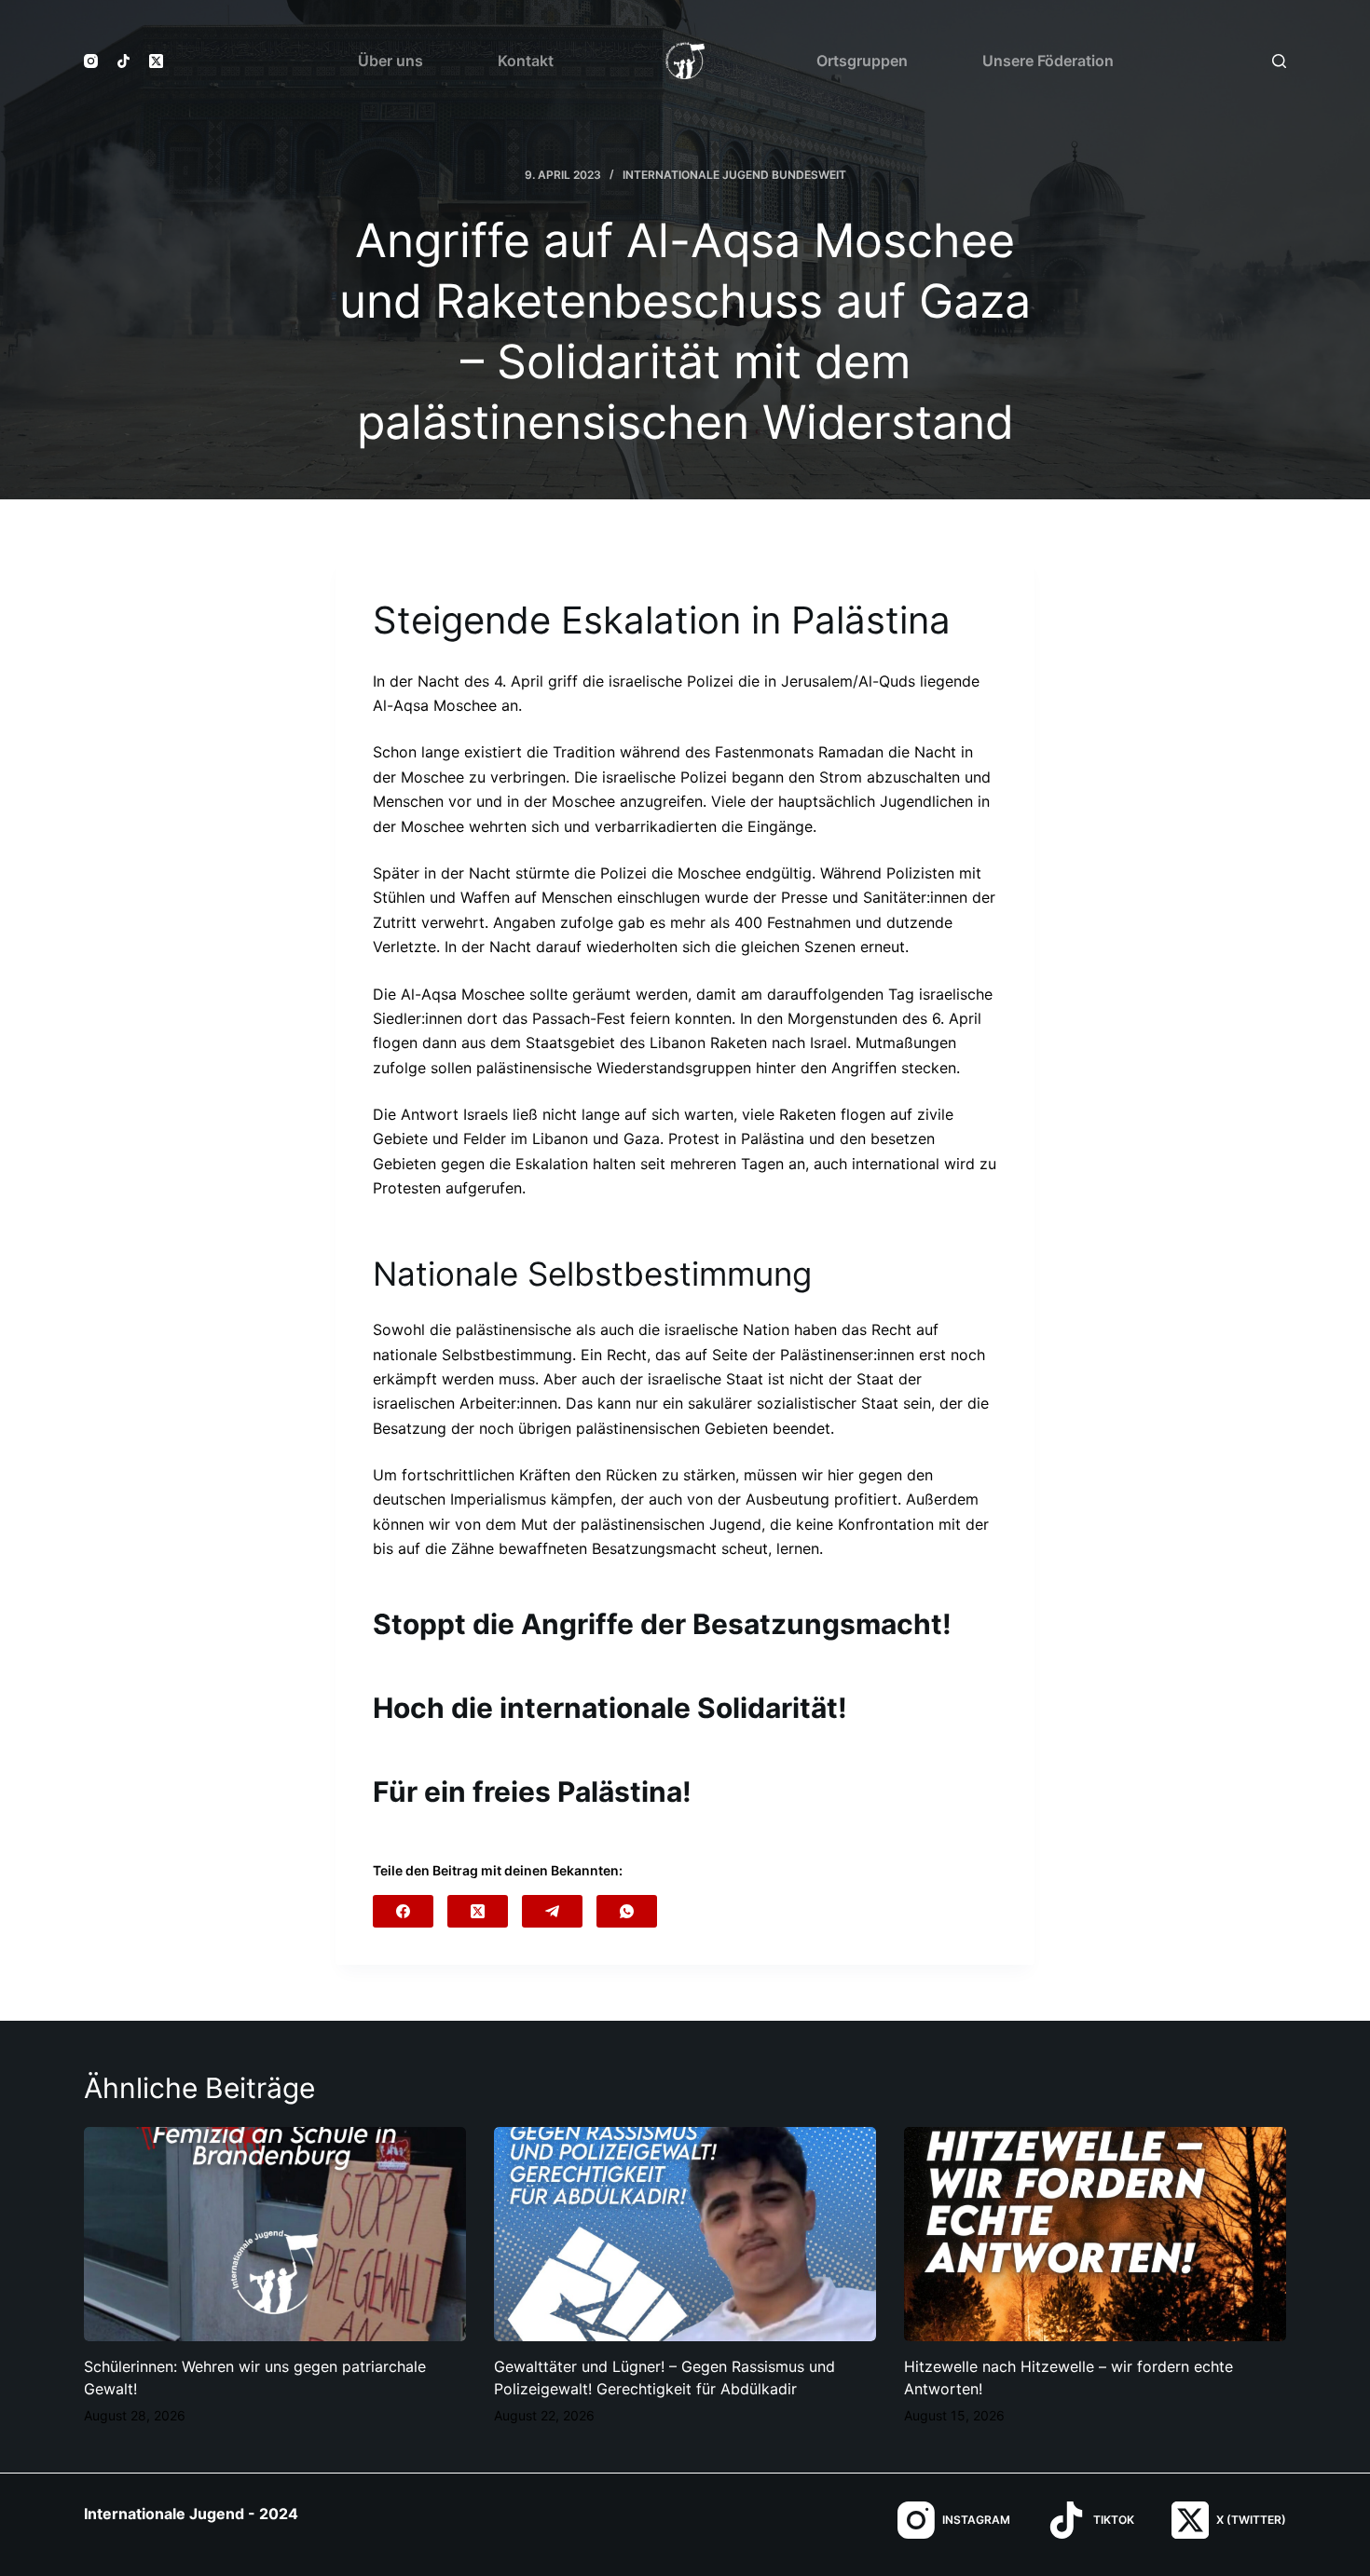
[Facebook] (403, 1911)
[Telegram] (552, 1911)
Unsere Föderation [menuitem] (1048, 61)
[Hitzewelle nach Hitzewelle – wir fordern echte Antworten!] (1095, 2235)
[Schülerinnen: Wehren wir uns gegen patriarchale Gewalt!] (275, 2235)
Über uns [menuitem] (390, 61)
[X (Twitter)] (156, 61)
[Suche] (1279, 61)
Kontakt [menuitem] (526, 61)
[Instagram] (91, 61)
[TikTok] (123, 61)
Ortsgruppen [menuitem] (862, 61)
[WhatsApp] (627, 1911)
